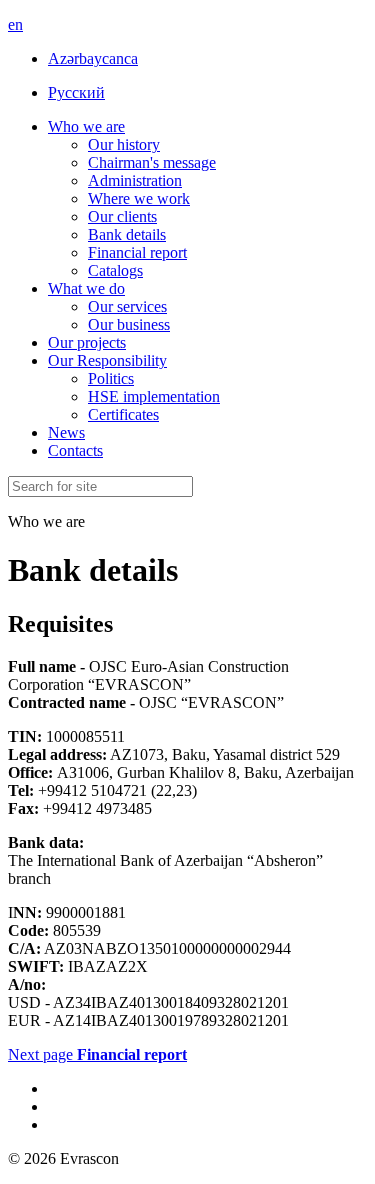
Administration (135, 180)
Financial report (137, 252)
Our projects (87, 342)
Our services (127, 306)
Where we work (139, 198)
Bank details (127, 234)
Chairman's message (152, 162)
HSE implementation (154, 396)
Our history (124, 144)
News (66, 432)
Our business (129, 324)
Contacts (75, 450)
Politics (111, 378)
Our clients (122, 216)
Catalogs (115, 270)
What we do (86, 288)
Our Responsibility (107, 360)
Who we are (86, 126)
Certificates (123, 414)
